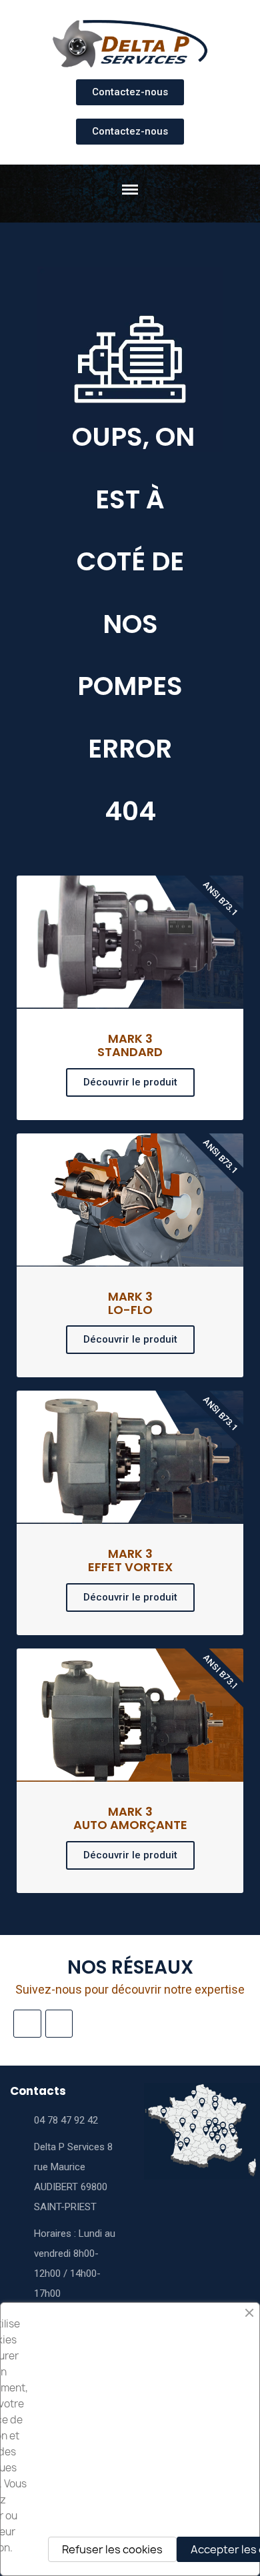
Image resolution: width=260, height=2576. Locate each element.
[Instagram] (27, 2024)
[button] (130, 92)
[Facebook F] (59, 2024)
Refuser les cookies (112, 2549)
